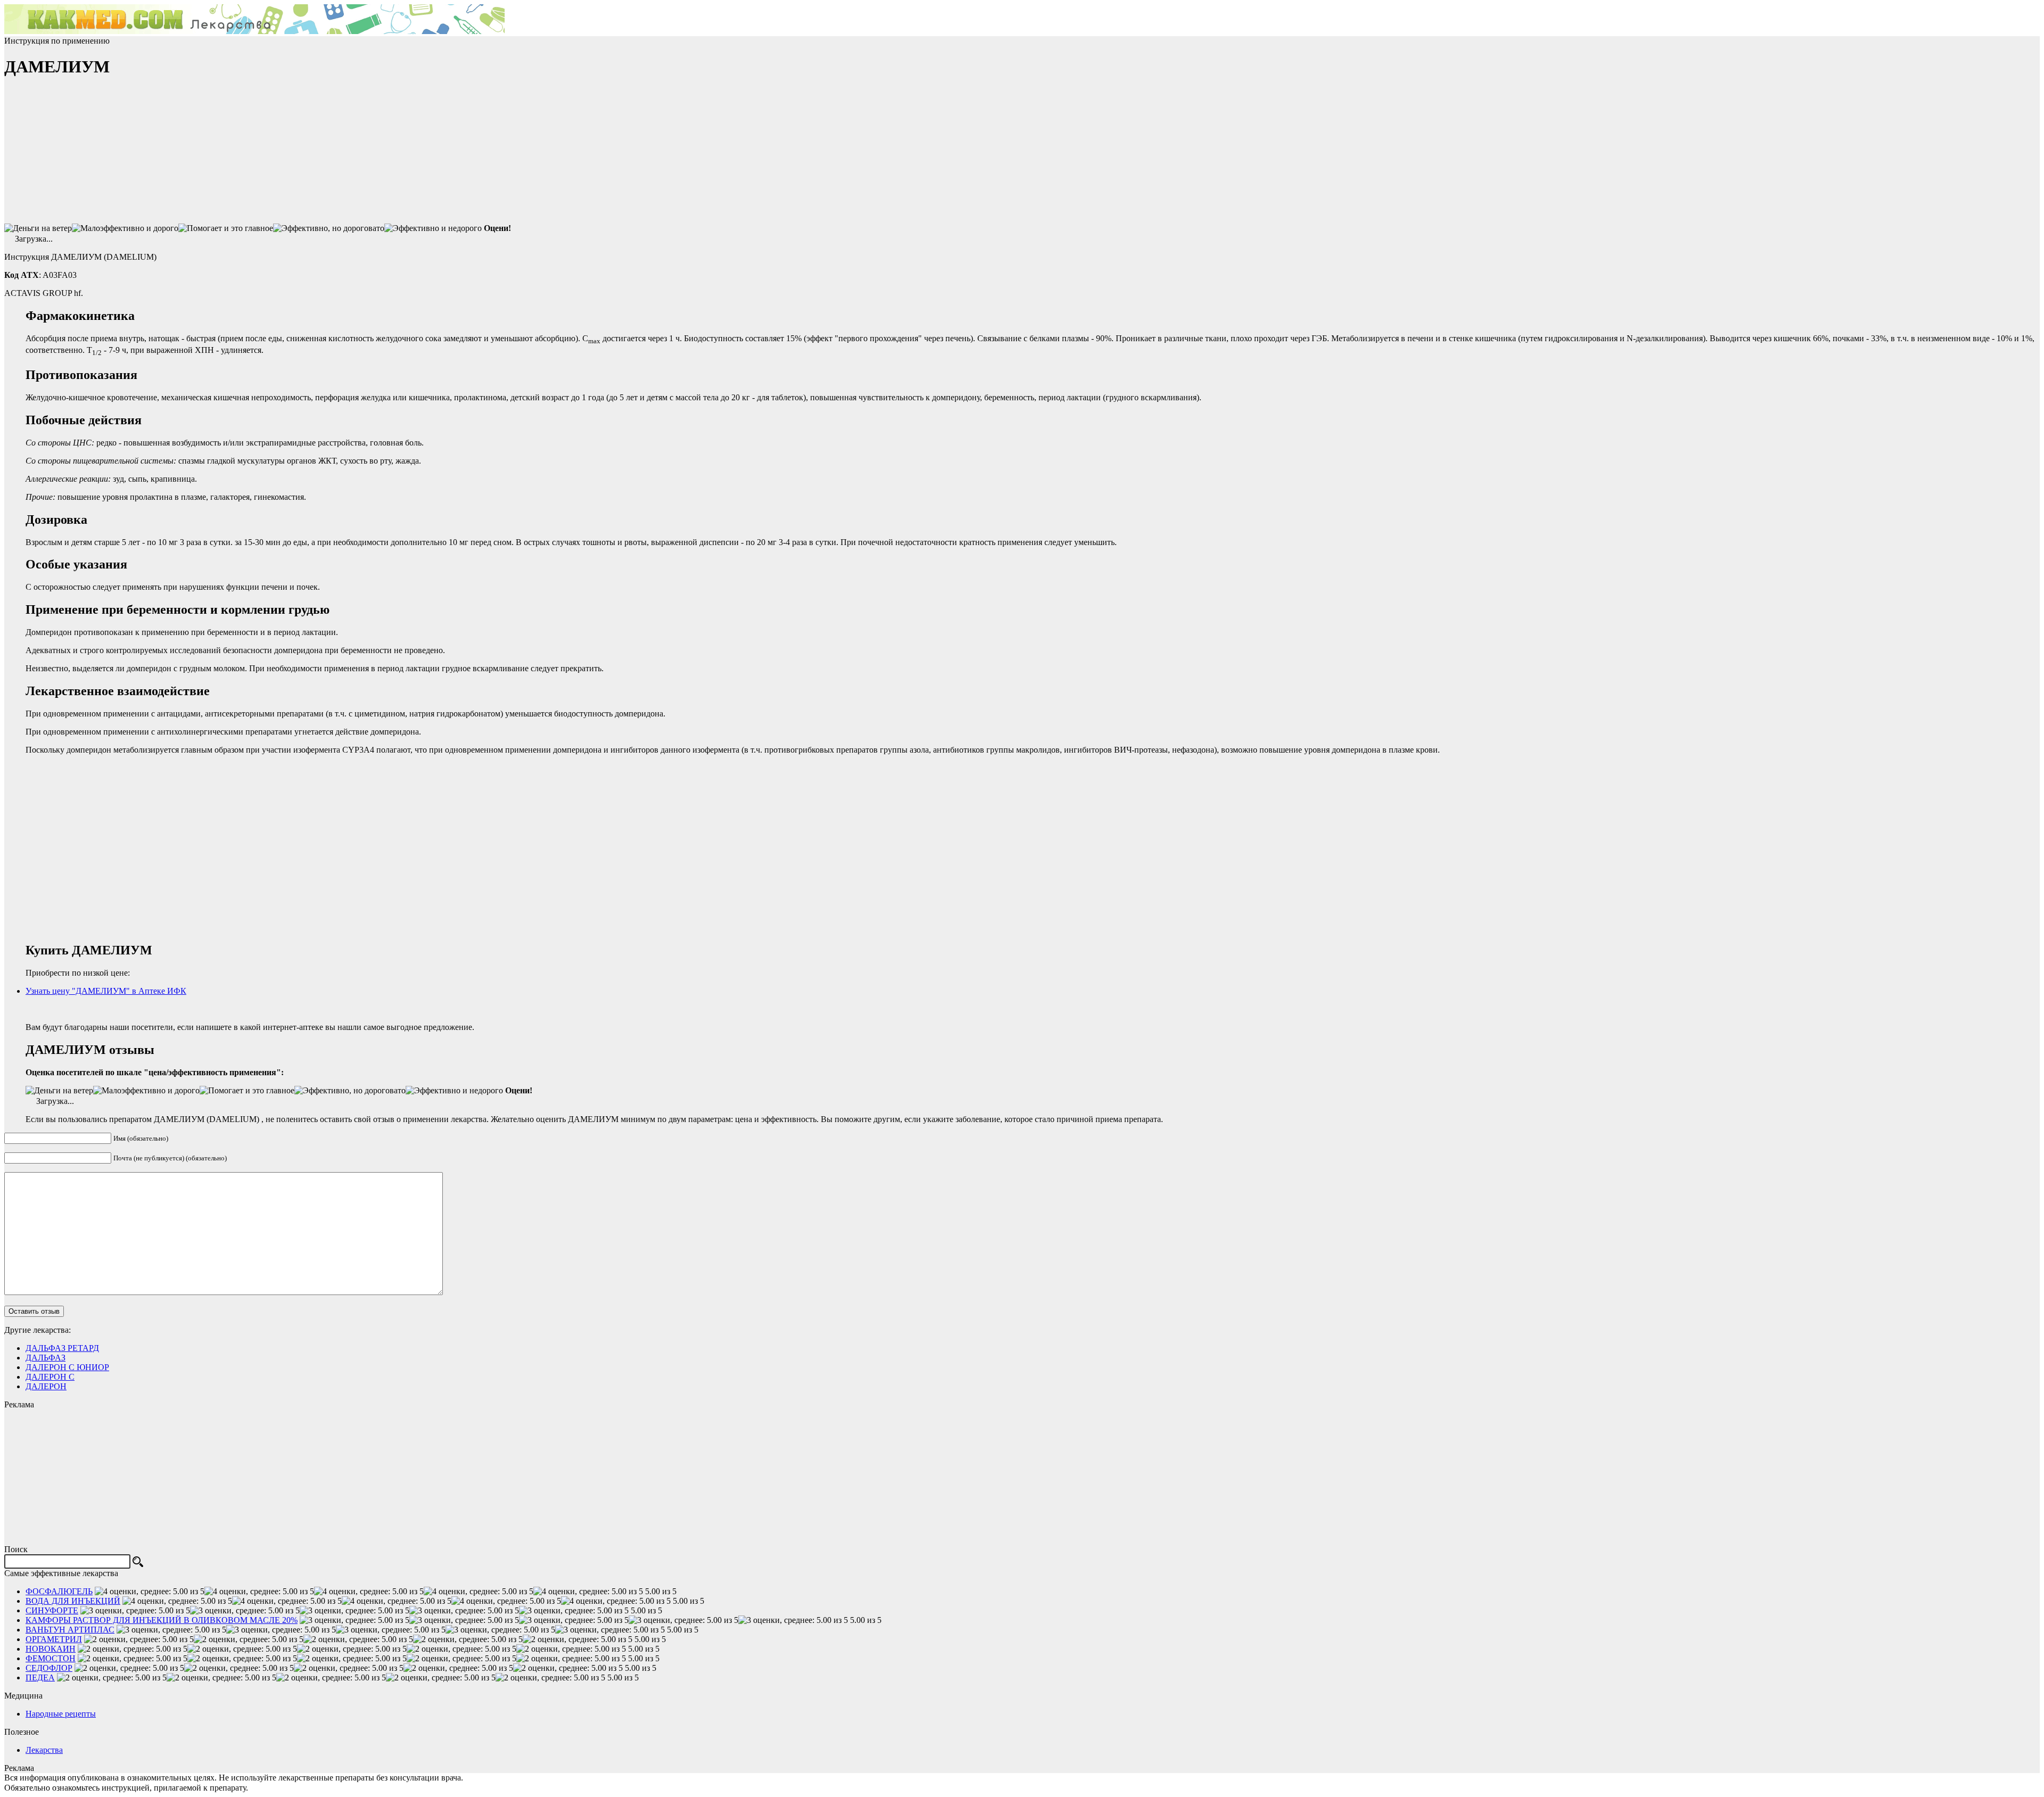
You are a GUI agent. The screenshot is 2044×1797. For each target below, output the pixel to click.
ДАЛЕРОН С (50, 1377)
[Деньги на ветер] (38, 228)
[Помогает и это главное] (226, 228)
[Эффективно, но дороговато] (329, 228)
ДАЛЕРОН (46, 1386)
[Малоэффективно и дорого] (125, 228)
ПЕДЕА (40, 1678)
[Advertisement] (84, 155)
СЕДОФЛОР (49, 1668)
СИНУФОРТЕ (52, 1610)
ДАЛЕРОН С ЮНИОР (67, 1367)
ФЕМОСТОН (51, 1658)
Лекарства (44, 1750)
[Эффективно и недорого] (433, 228)
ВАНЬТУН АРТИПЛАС (70, 1630)
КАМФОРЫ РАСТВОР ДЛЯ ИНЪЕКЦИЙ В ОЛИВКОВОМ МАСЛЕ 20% (162, 1620)
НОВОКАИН (51, 1649)
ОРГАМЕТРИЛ (54, 1639)
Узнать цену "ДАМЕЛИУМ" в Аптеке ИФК (106, 991)
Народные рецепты (61, 1714)
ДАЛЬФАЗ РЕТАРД (62, 1348)
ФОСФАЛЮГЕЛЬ (59, 1591)
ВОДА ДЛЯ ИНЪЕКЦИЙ (73, 1601)
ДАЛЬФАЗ (46, 1358)
